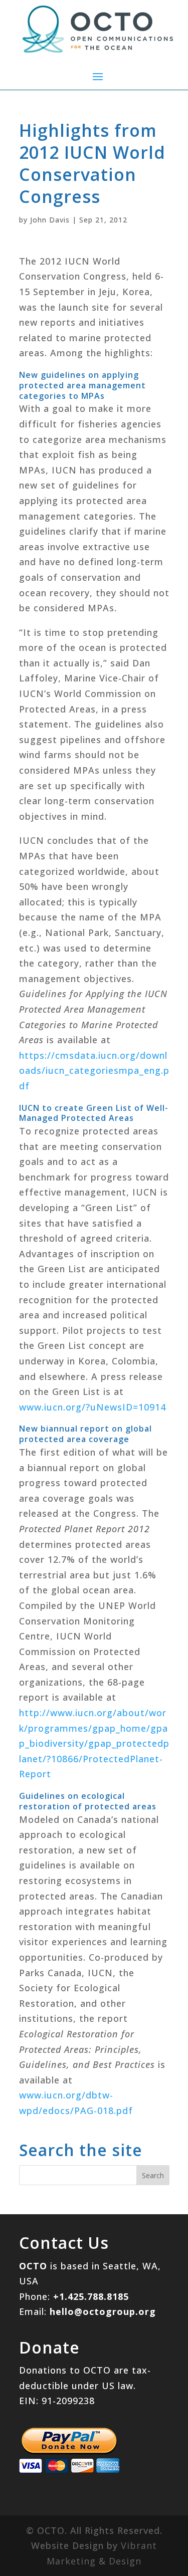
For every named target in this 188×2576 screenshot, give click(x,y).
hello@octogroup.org (103, 2311)
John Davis (50, 220)
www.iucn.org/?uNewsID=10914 (92, 1407)
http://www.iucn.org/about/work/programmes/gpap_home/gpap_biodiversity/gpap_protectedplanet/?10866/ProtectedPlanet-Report (94, 1743)
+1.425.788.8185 (91, 2296)
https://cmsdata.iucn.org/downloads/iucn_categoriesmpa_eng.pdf (94, 1071)
